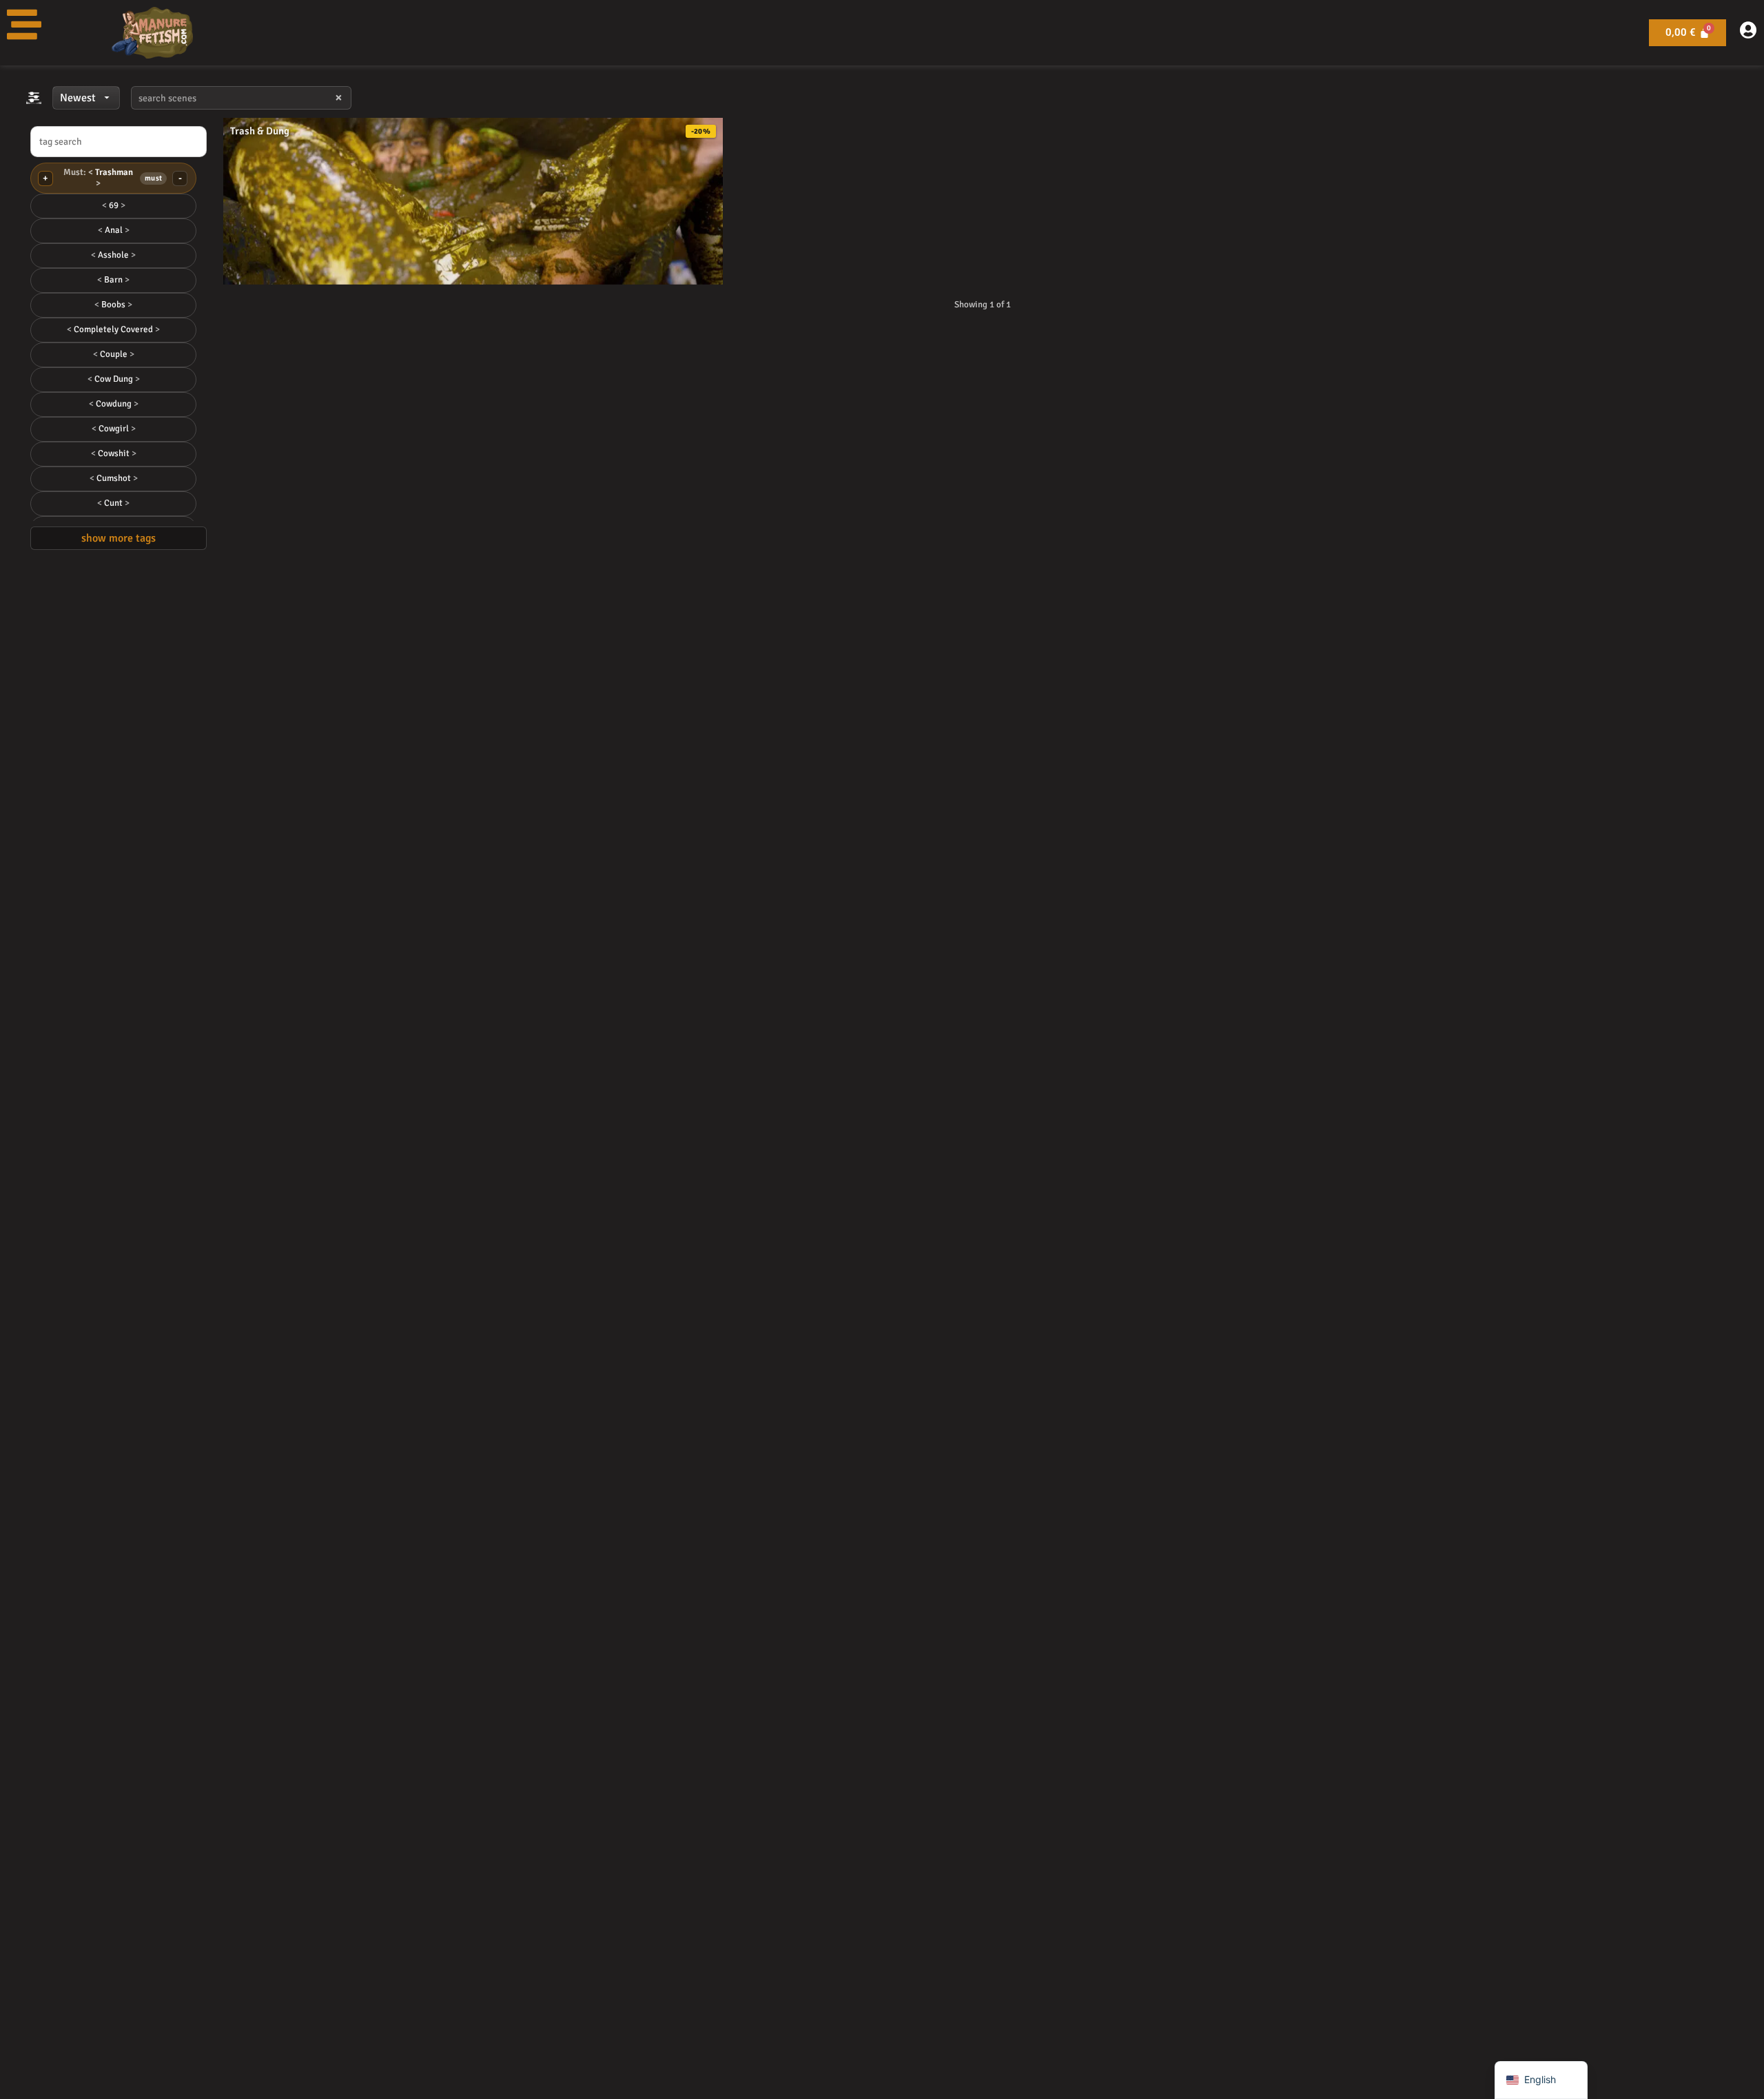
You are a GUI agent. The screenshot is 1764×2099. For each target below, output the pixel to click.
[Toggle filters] (34, 98)
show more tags (119, 538)
